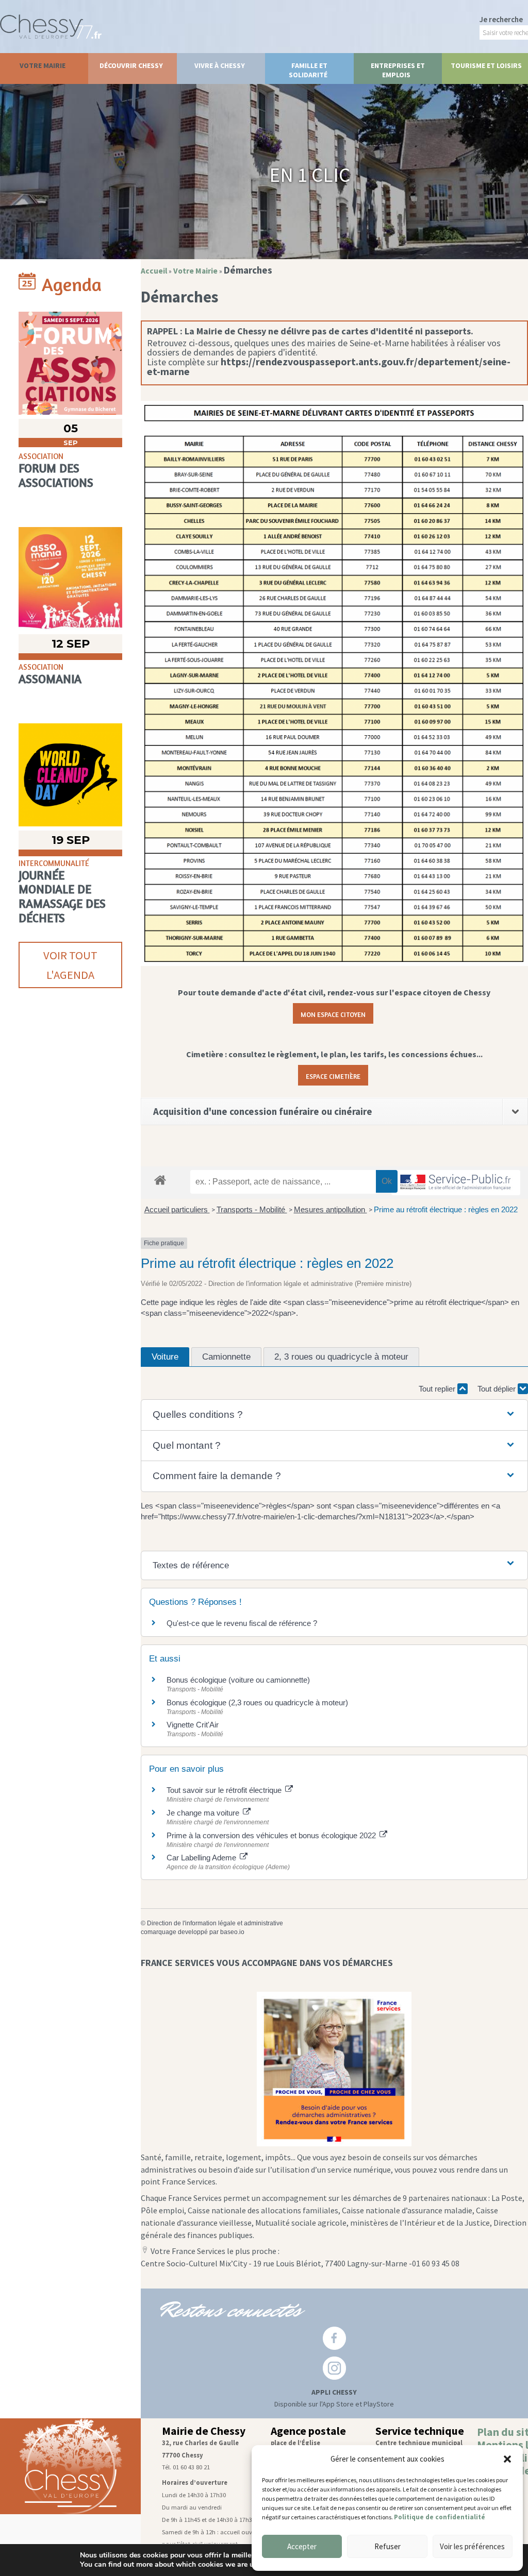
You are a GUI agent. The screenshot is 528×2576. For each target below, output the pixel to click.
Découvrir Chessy (131, 65)
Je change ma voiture (204, 1813)
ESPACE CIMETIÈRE (333, 1075)
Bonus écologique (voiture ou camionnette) (238, 1680)
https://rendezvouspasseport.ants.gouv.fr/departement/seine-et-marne (329, 367)
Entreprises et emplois (398, 70)
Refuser (387, 2546)
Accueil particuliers (177, 1209)
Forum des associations (56, 475)
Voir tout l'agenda (70, 965)
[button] (507, 2459)
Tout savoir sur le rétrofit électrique (225, 1790)
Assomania (50, 679)
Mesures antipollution (331, 1209)
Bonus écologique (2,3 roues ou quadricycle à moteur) (257, 1702)
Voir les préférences (472, 2546)
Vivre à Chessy (220, 65)
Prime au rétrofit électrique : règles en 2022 (446, 1209)
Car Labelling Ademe (202, 1858)
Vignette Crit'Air (193, 1725)
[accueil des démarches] (160, 1180)
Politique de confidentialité (440, 2517)
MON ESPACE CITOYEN (333, 1013)
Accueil (154, 271)
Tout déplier (498, 1389)
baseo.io (232, 1932)
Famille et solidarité (308, 70)
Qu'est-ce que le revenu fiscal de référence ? (242, 1623)
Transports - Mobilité (252, 1209)
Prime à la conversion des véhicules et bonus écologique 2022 (272, 1835)
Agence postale (308, 2431)
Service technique (420, 2431)
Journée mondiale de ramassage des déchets (62, 896)
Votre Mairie (43, 65)
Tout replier (438, 1389)
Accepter (302, 2546)
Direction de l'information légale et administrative (215, 1923)
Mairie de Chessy (204, 2431)
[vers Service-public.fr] (456, 1183)
